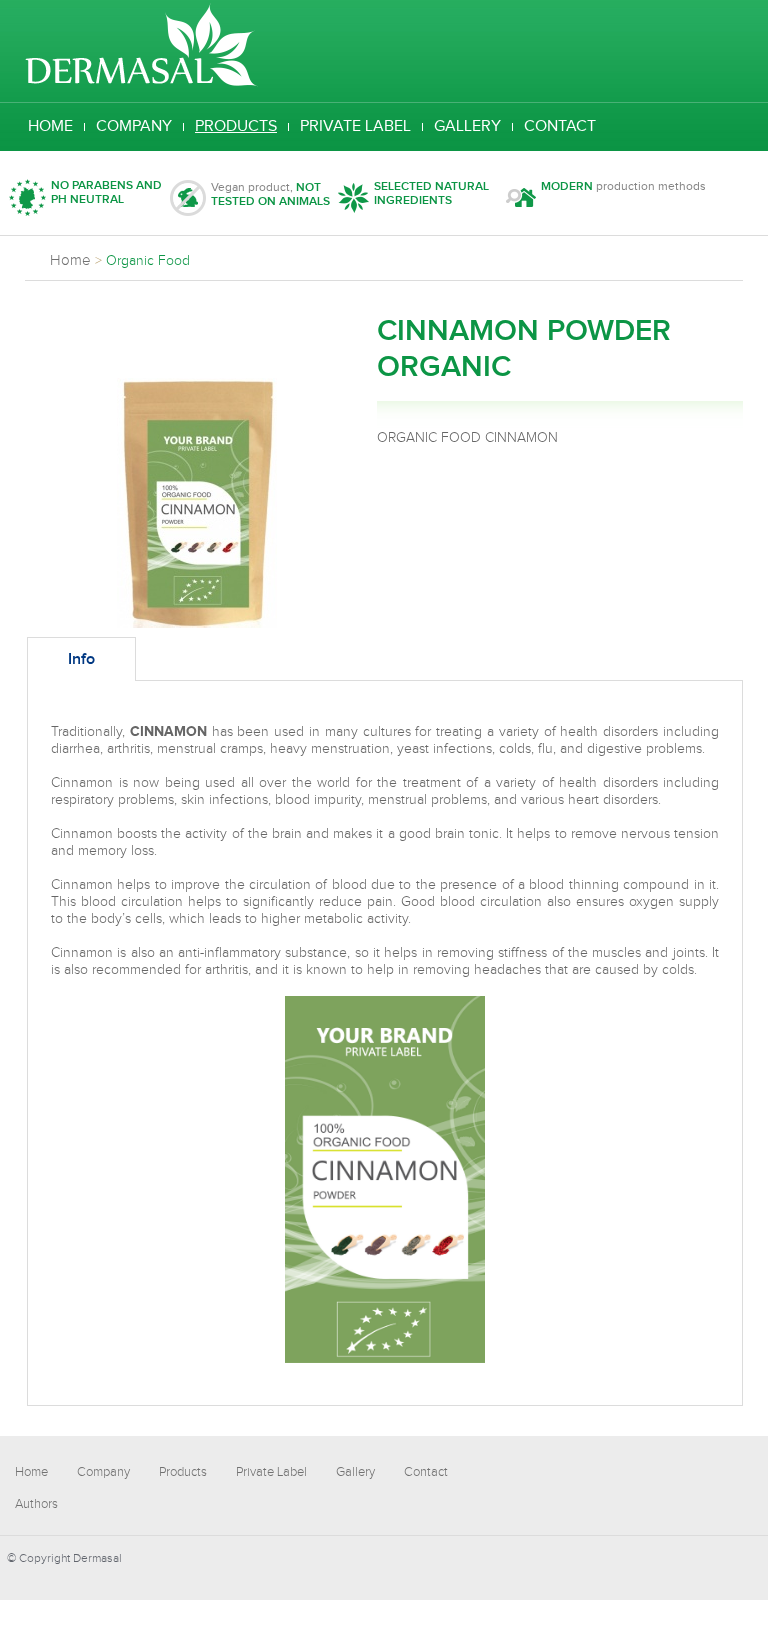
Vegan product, (270, 194)
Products (236, 126)
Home (50, 126)
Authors (36, 1504)
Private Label (355, 126)
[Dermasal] (141, 83)
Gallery (467, 126)
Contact (560, 126)
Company (134, 126)
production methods (623, 186)
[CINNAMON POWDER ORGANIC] (197, 624)
